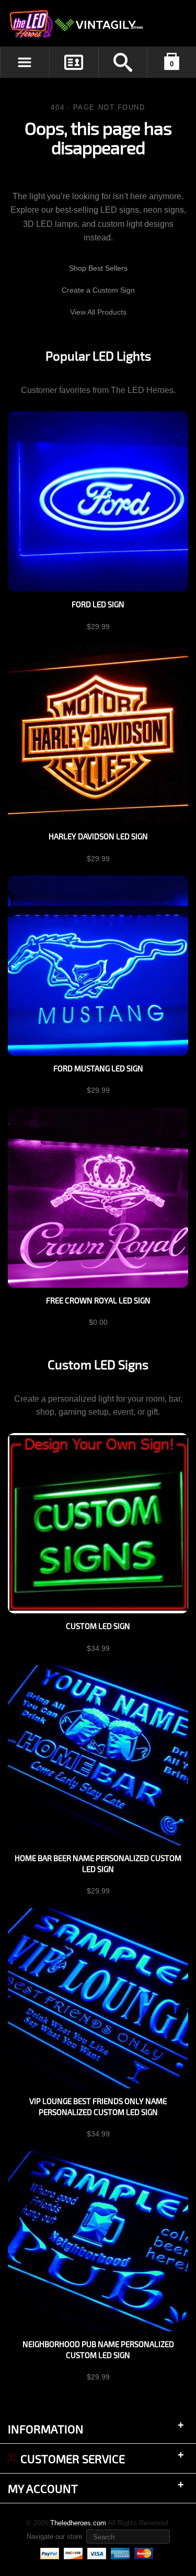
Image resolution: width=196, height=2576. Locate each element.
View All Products (98, 312)
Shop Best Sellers (98, 268)
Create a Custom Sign (98, 290)
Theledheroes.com (78, 2523)
